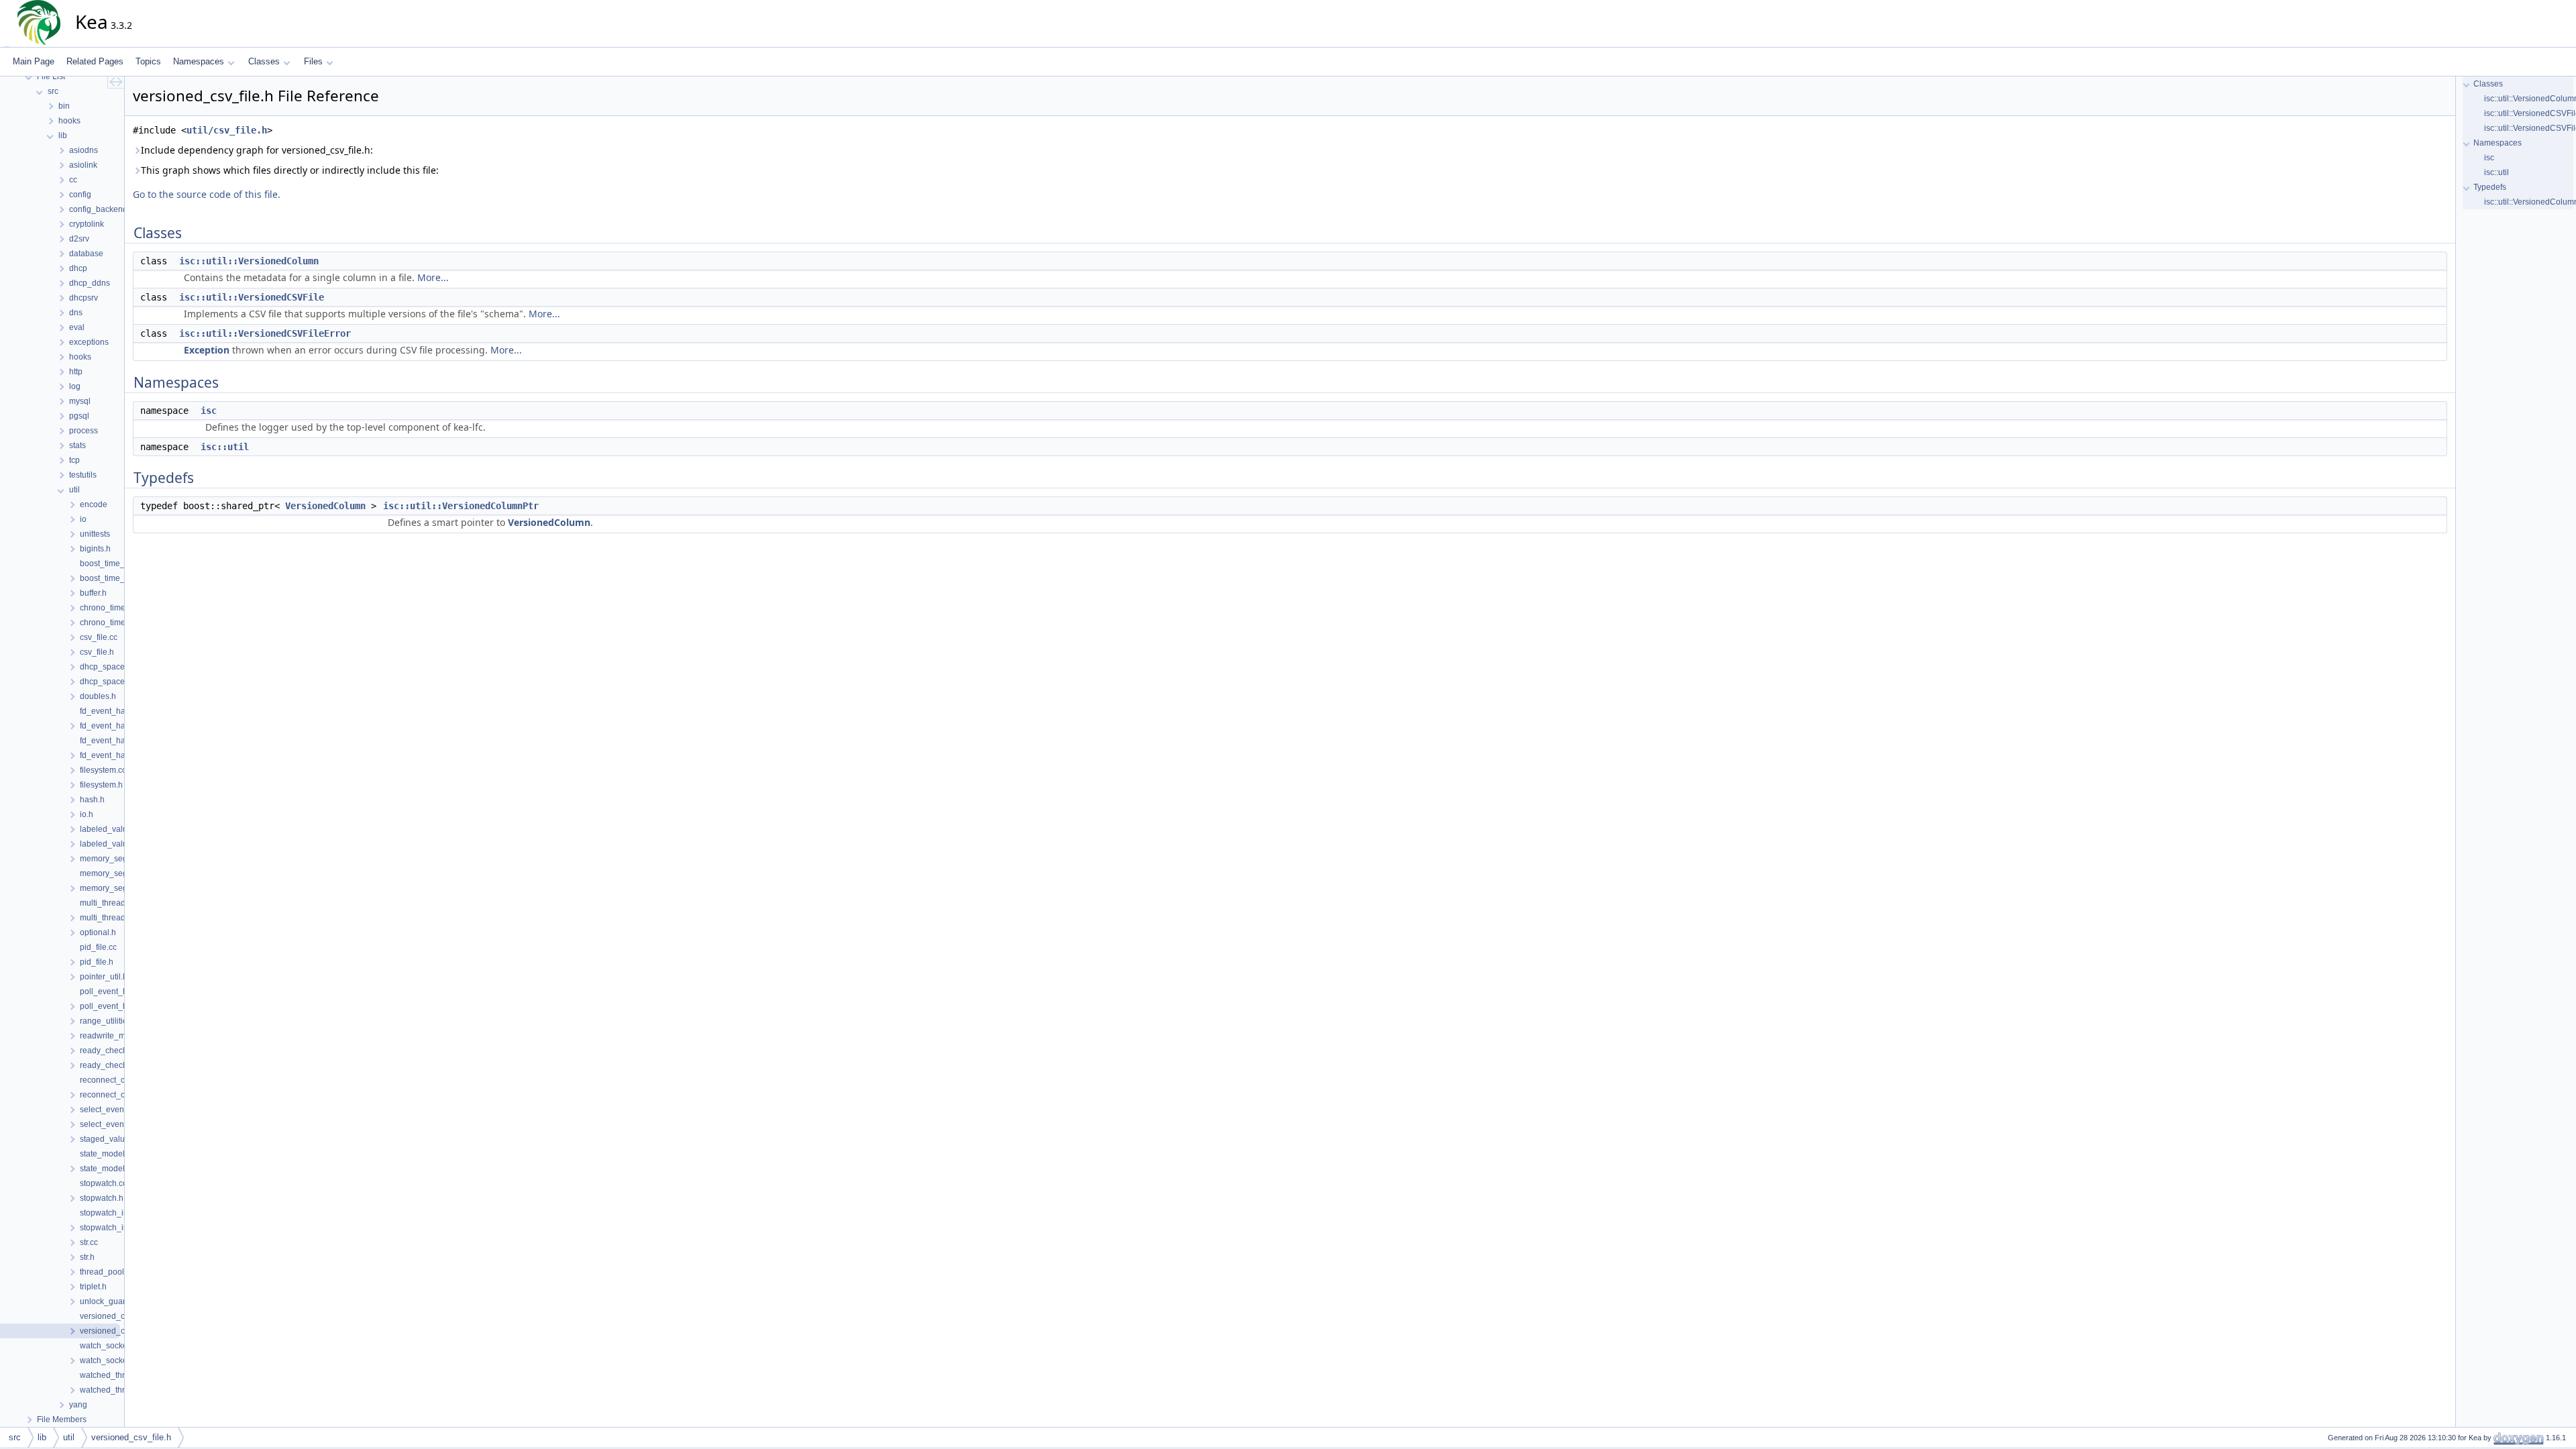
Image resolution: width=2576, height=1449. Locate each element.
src (15, 1437)
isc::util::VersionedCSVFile (252, 297)
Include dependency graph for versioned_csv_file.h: (257, 150)
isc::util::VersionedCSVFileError (265, 333)
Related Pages (95, 61)
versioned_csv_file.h (131, 1437)
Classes (264, 61)
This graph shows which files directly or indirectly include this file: (290, 170)
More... (433, 277)
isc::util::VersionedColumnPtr (461, 506)
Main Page (34, 61)
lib (42, 1437)
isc (209, 411)
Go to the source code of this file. (207, 194)
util (69, 1437)
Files (313, 61)
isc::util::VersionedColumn (249, 261)
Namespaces (199, 61)
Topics (148, 61)
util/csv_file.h (227, 130)
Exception (207, 350)
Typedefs (2490, 187)
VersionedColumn (325, 506)
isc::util (225, 447)
